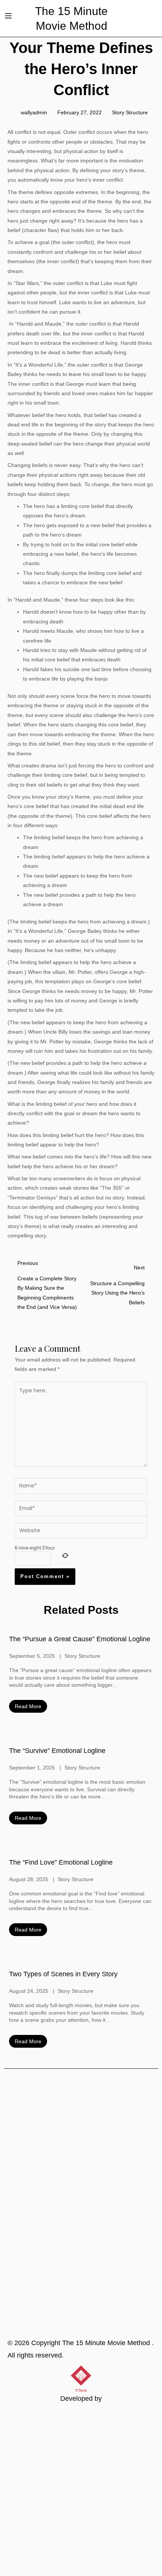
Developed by (81, 2399)
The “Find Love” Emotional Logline (61, 1862)
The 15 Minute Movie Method (107, 2343)
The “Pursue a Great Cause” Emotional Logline (80, 1639)
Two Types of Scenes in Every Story (63, 1974)
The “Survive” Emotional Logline (57, 1751)
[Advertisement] (81, 2491)
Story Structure (130, 113)
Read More (28, 1706)
